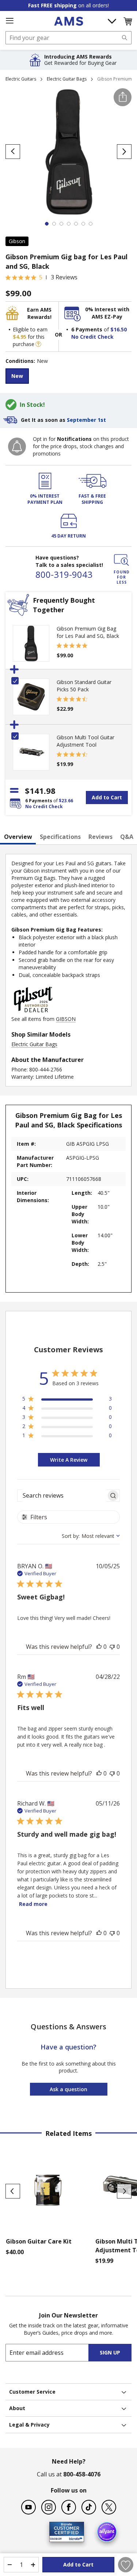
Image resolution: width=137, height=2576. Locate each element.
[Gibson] (33, 1012)
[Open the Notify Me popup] (17, 447)
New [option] (17, 376)
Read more (33, 1904)
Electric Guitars (21, 79)
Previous (13, 2191)
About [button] (17, 2408)
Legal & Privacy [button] (29, 2425)
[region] (67, 1400)
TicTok (89, 2507)
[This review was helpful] (99, 1647)
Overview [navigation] (18, 837)
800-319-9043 (64, 574)
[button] (128, 21)
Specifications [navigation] (60, 837)
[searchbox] (62, 1496)
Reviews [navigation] (100, 837)
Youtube (28, 2507)
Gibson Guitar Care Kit (39, 2241)
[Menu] (9, 21)
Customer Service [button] (32, 2392)
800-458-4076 (82, 2474)
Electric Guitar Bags (67, 79)
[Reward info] (38, 344)
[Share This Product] (123, 97)
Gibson (17, 241)
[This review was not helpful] (112, 1647)
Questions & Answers (68, 2027)
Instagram (49, 2507)
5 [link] (41, 277)
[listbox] (68, 377)
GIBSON (66, 1019)
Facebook (69, 2507)
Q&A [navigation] (127, 837)
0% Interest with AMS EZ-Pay (107, 313)
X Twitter (109, 2507)
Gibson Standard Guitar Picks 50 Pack (84, 686)
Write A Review (69, 1460)
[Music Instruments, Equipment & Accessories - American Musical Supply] (68, 21)
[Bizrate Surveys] (74, 2538)
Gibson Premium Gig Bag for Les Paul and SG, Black (88, 632)
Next (124, 2191)
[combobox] (68, 38)
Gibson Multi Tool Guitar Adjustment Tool (85, 741)
